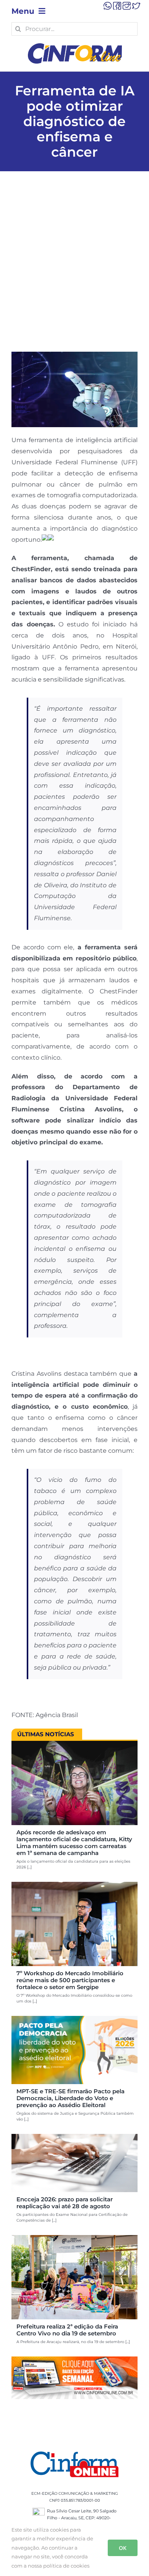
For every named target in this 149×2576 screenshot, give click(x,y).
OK (123, 2548)
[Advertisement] (74, 273)
